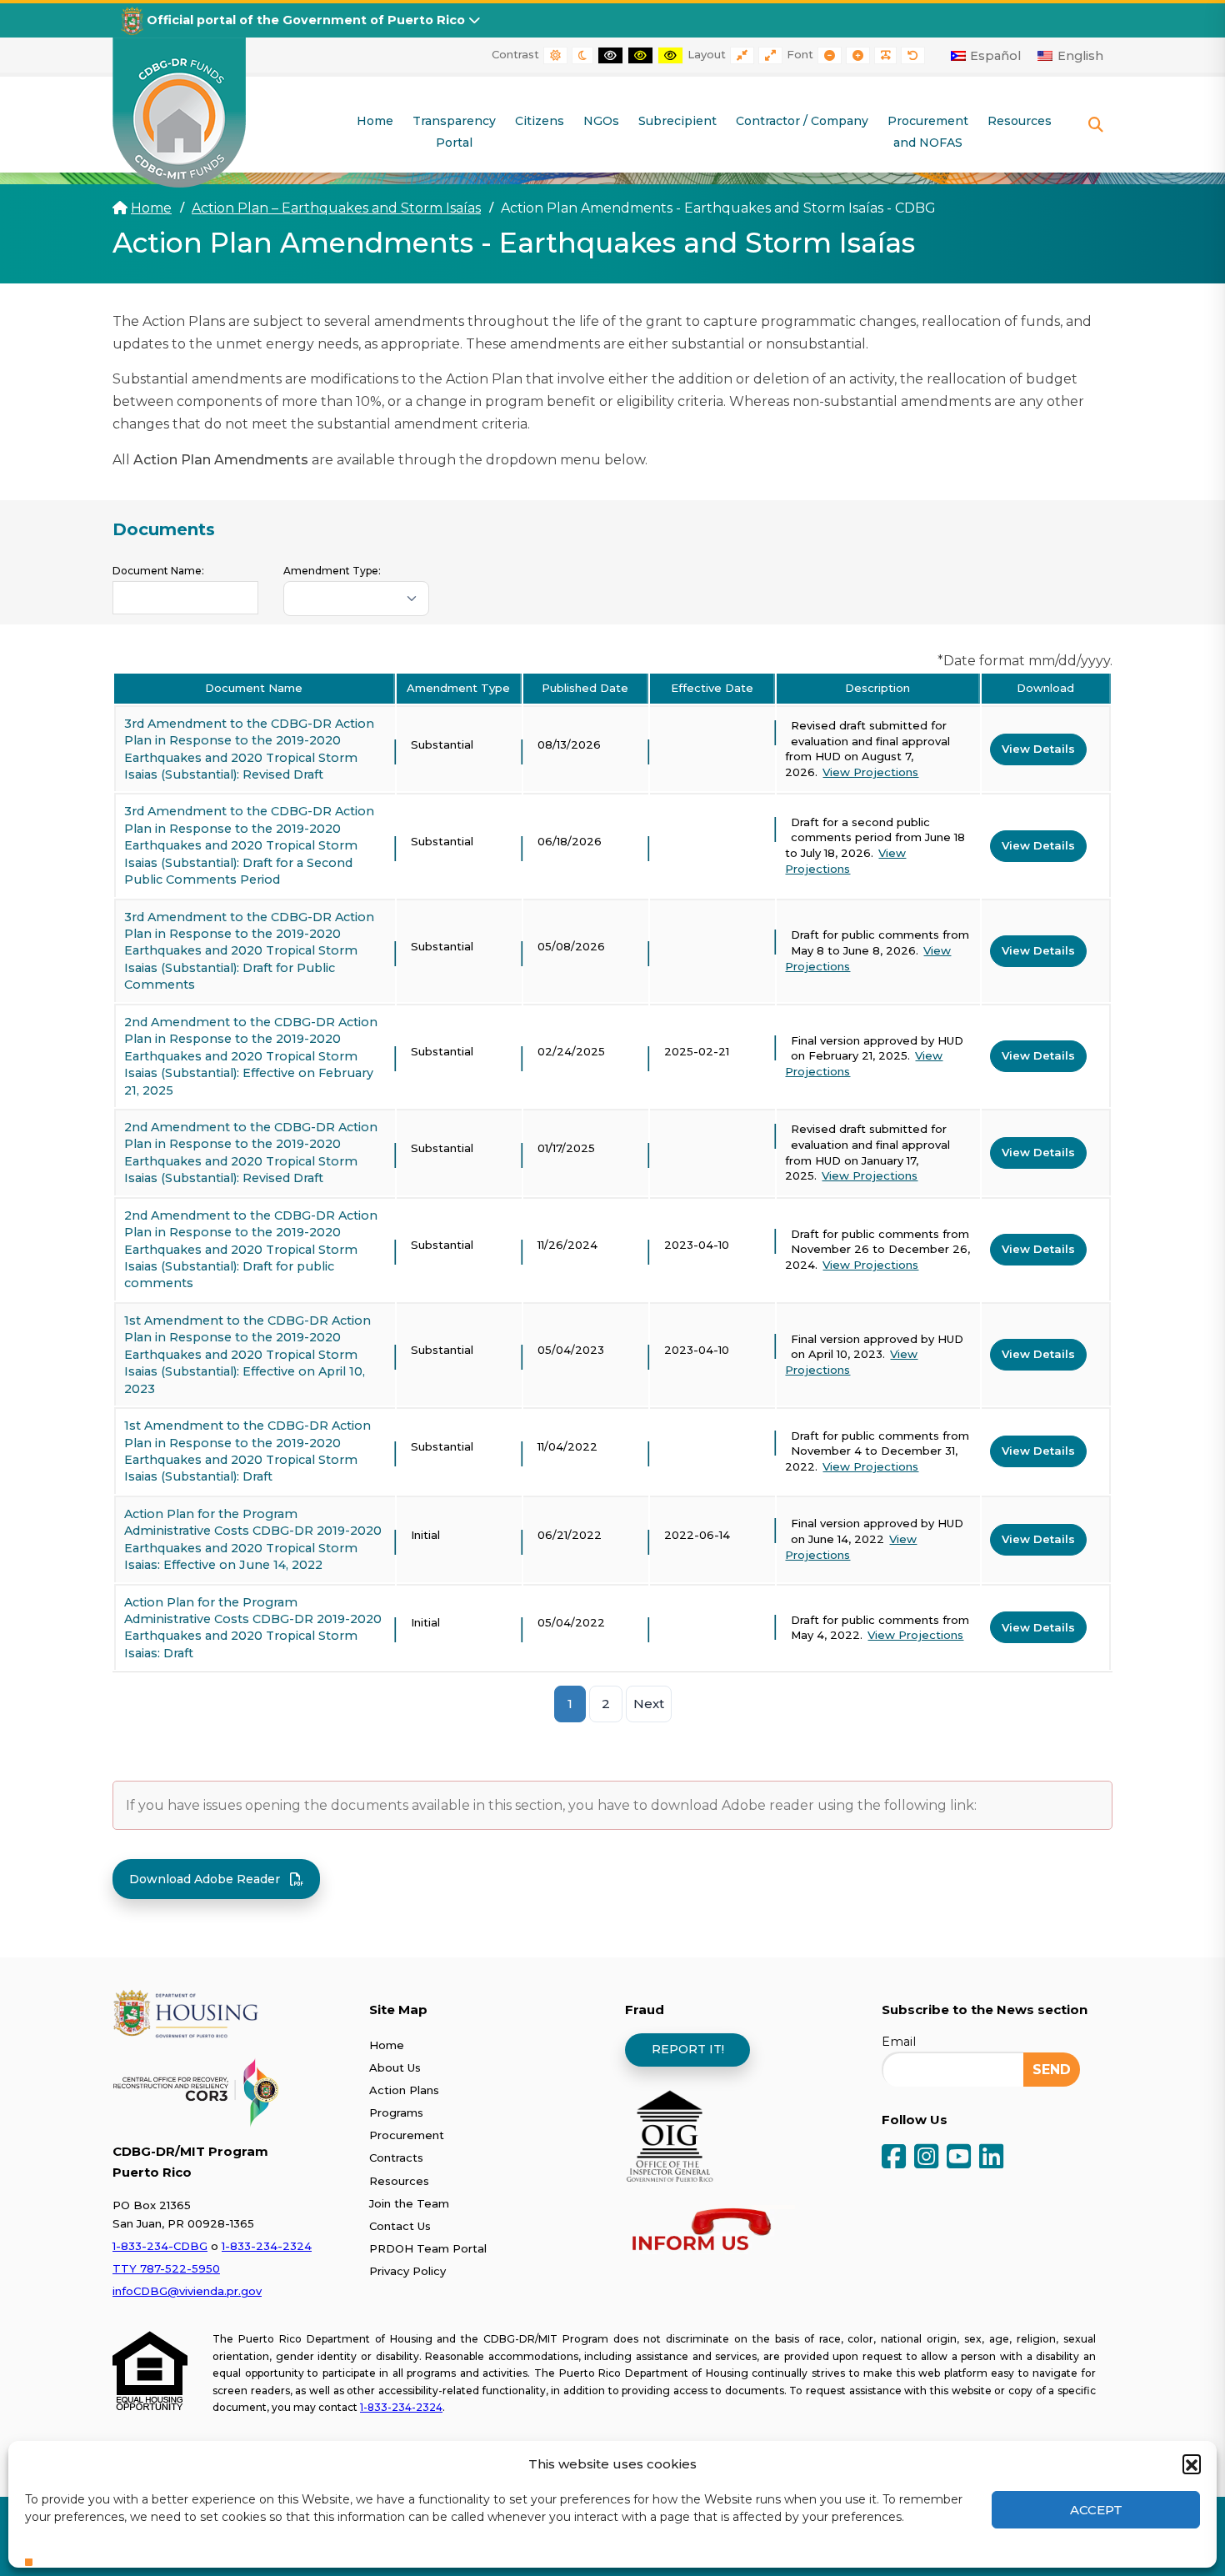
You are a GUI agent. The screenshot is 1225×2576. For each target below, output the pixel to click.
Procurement (407, 2135)
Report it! (688, 2049)
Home (151, 208)
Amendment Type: (332, 571)
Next (649, 1704)
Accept (1096, 2510)
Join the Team (409, 2203)
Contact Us (400, 2226)
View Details (1038, 749)
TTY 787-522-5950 (166, 2268)
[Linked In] (991, 2158)
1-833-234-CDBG (160, 2246)
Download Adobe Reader (205, 1879)
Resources (399, 2181)
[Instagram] (926, 2158)
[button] (1192, 2463)
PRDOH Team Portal (428, 2248)
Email (899, 2042)
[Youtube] (959, 2158)
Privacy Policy (407, 2271)
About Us (395, 2067)
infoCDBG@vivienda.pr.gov (187, 2291)
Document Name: (158, 571)
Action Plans (404, 2090)
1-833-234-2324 (267, 2246)
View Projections (870, 772)
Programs (396, 2112)
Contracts (396, 2158)
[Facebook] (894, 2158)
